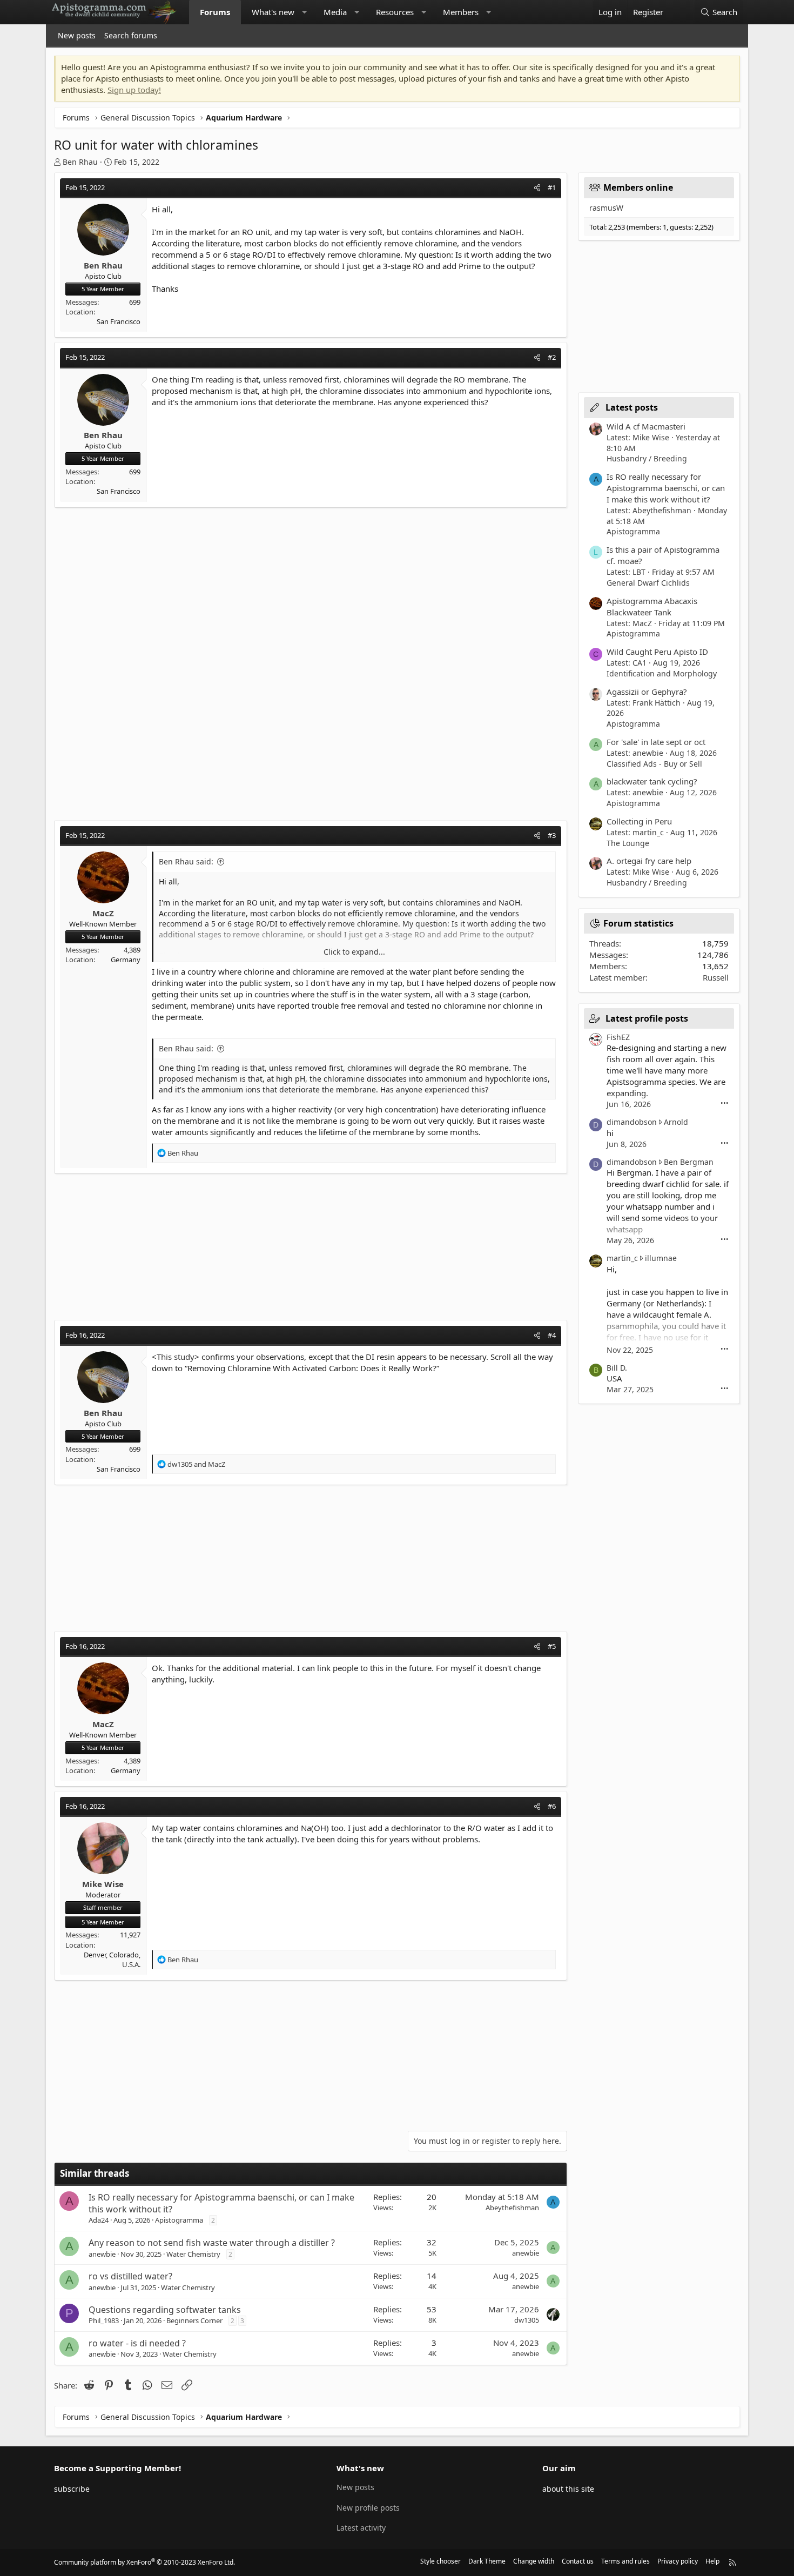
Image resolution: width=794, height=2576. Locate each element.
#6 (552, 1806)
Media (335, 12)
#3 (552, 835)
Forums (215, 12)
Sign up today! (134, 90)
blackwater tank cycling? (652, 781)
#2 (552, 357)
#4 (552, 1335)
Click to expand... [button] (354, 952)
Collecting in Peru (639, 821)
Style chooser (440, 2561)
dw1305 (527, 2320)
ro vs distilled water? (130, 2276)
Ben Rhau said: (186, 861)
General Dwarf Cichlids (648, 583)
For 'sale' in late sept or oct (656, 742)
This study (176, 1357)
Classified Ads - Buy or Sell (654, 764)
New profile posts (368, 2508)
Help (712, 2561)
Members (461, 12)
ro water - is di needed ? (137, 2343)
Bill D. (617, 1368)
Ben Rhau (80, 162)
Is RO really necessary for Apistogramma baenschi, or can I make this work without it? (666, 488)
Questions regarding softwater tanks (165, 2310)
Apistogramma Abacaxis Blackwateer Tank (652, 606)
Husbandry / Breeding (647, 458)
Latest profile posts (647, 1018)
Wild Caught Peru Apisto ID (657, 652)
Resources (395, 12)
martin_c (622, 1258)
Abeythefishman (512, 2208)
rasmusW (606, 208)
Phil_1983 (104, 2320)
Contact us (578, 2561)
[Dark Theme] (679, 12)
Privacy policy (678, 2561)
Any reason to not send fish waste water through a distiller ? (212, 2243)
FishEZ (618, 1037)
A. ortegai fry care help (649, 861)
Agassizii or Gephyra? (647, 692)
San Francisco (119, 321)
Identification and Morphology (662, 673)
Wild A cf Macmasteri (646, 426)
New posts (77, 35)
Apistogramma (179, 2220)
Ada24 (99, 2220)
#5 (552, 1646)
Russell (716, 977)
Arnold (676, 1122)
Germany (126, 960)
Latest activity (361, 2528)
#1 (552, 187)
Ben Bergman (689, 1162)
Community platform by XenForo (144, 2562)
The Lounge (628, 843)
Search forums (131, 35)
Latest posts (632, 407)
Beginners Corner (194, 2320)
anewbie (102, 2254)
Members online (638, 187)
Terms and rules (625, 2561)
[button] (304, 12)
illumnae (661, 1258)
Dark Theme (487, 2561)
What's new (273, 12)
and (196, 1464)
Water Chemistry (193, 2254)
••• (725, 1103)
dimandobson (632, 1122)
